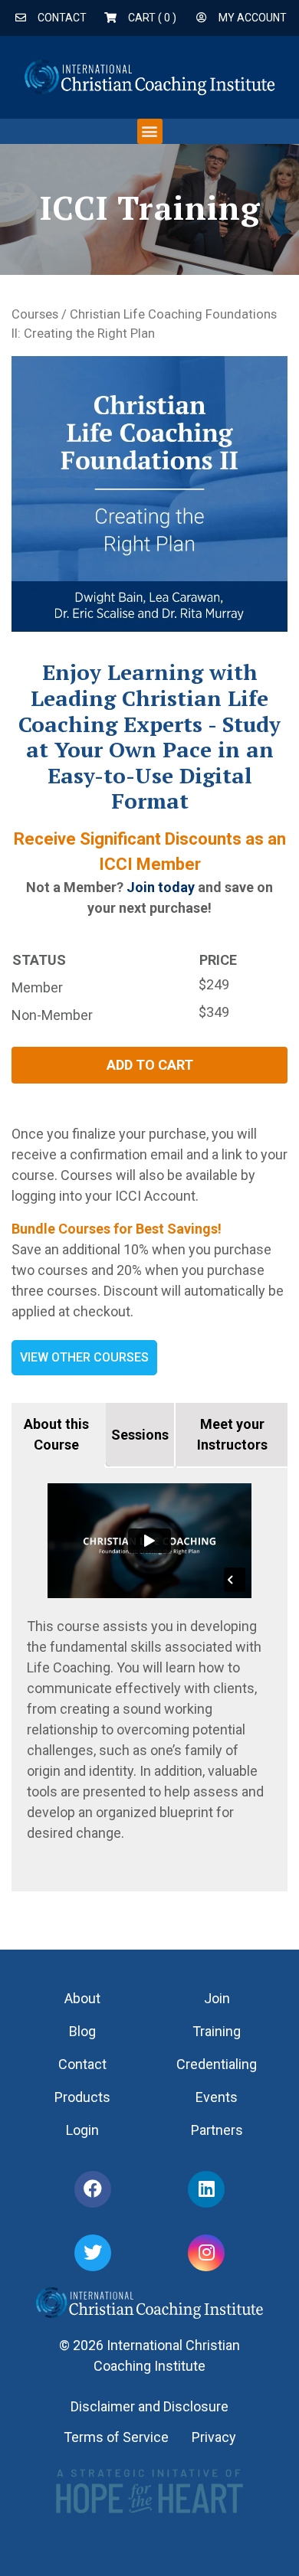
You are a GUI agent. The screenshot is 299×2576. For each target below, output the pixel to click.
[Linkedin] (206, 2189)
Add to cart (150, 1065)
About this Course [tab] (56, 1434)
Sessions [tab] (140, 1435)
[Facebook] (93, 2189)
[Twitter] (93, 2253)
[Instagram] (206, 2253)
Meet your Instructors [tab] (232, 1434)
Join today (161, 887)
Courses (35, 314)
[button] (150, 131)
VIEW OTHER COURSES (84, 1357)
